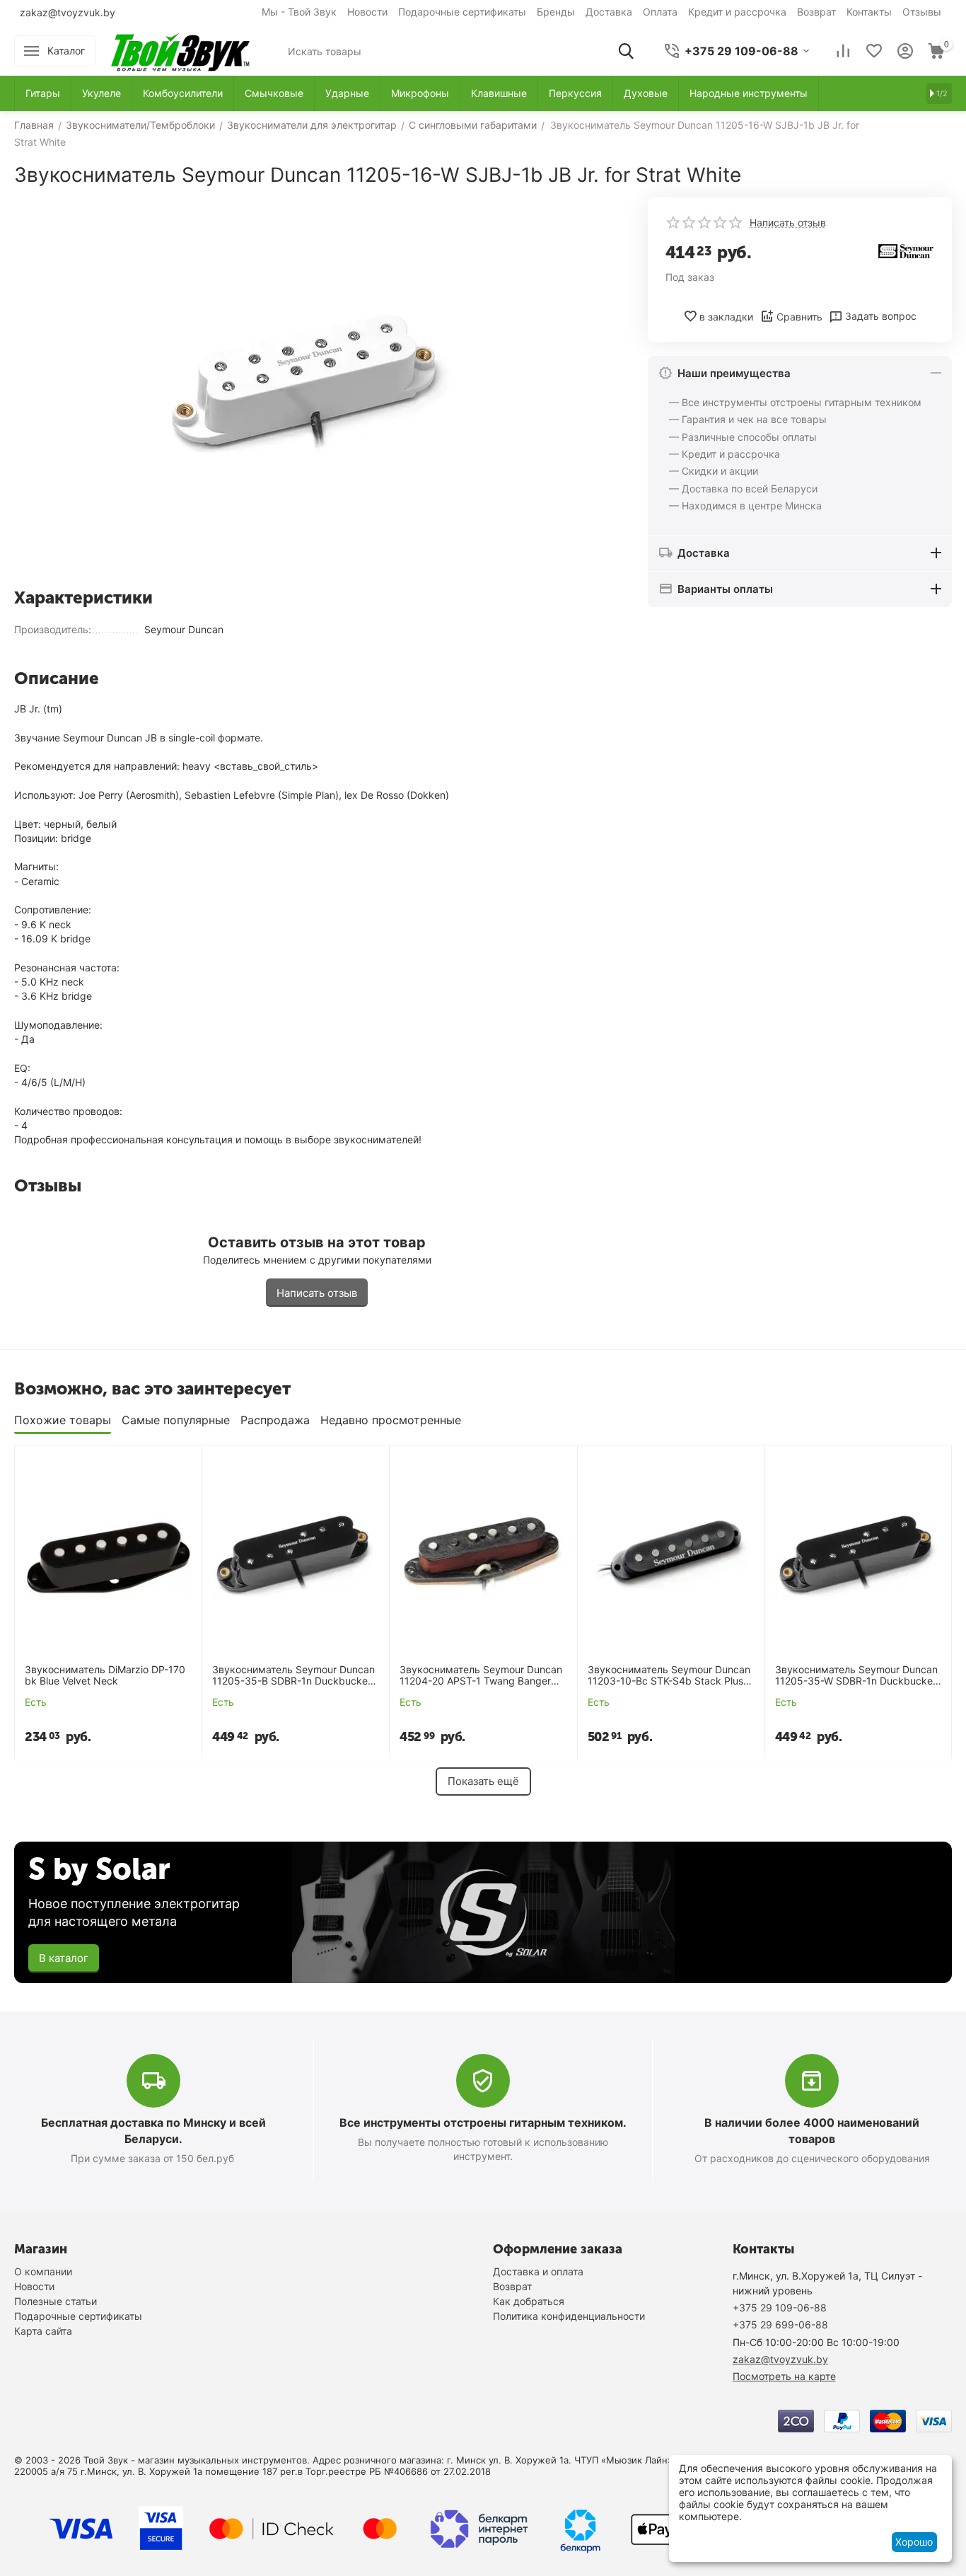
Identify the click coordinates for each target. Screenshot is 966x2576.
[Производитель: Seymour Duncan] (906, 250)
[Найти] (626, 51)
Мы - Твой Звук (299, 12)
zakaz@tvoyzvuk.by (68, 12)
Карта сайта (43, 2331)
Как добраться (529, 2301)
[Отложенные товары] (874, 51)
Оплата (660, 12)
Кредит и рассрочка (737, 12)
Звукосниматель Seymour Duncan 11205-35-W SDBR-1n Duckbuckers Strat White (858, 1676)
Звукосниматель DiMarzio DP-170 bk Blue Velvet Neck (105, 1676)
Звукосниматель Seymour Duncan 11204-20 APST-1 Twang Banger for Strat (481, 1676)
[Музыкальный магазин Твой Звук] (180, 50)
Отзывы (922, 12)
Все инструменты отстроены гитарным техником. (483, 2122)
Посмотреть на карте (784, 2376)
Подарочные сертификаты (462, 12)
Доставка (609, 12)
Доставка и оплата (538, 2271)
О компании (43, 2271)
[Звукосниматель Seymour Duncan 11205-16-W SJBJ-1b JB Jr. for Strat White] (317, 387)
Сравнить (799, 317)
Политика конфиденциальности (569, 2316)
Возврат (816, 12)
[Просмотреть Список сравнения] (843, 51)
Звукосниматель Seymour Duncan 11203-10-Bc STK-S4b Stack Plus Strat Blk (669, 1676)
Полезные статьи (56, 2301)
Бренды (556, 12)
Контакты (869, 12)
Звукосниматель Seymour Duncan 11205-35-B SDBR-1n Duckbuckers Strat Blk (294, 1676)
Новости (367, 12)
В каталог (64, 1958)
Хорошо (914, 2542)
